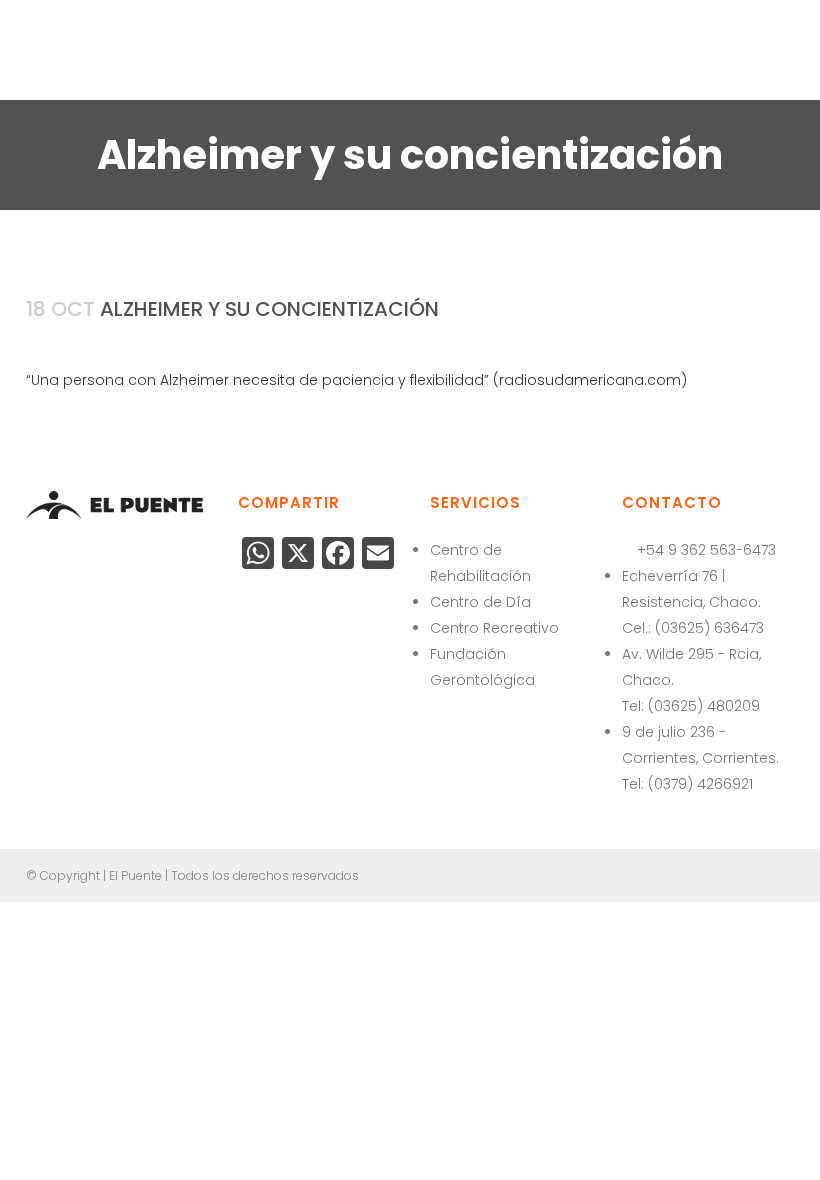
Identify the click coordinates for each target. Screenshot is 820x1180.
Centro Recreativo (494, 628)
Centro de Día (480, 602)
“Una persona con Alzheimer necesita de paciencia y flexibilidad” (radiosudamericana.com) (356, 380)
